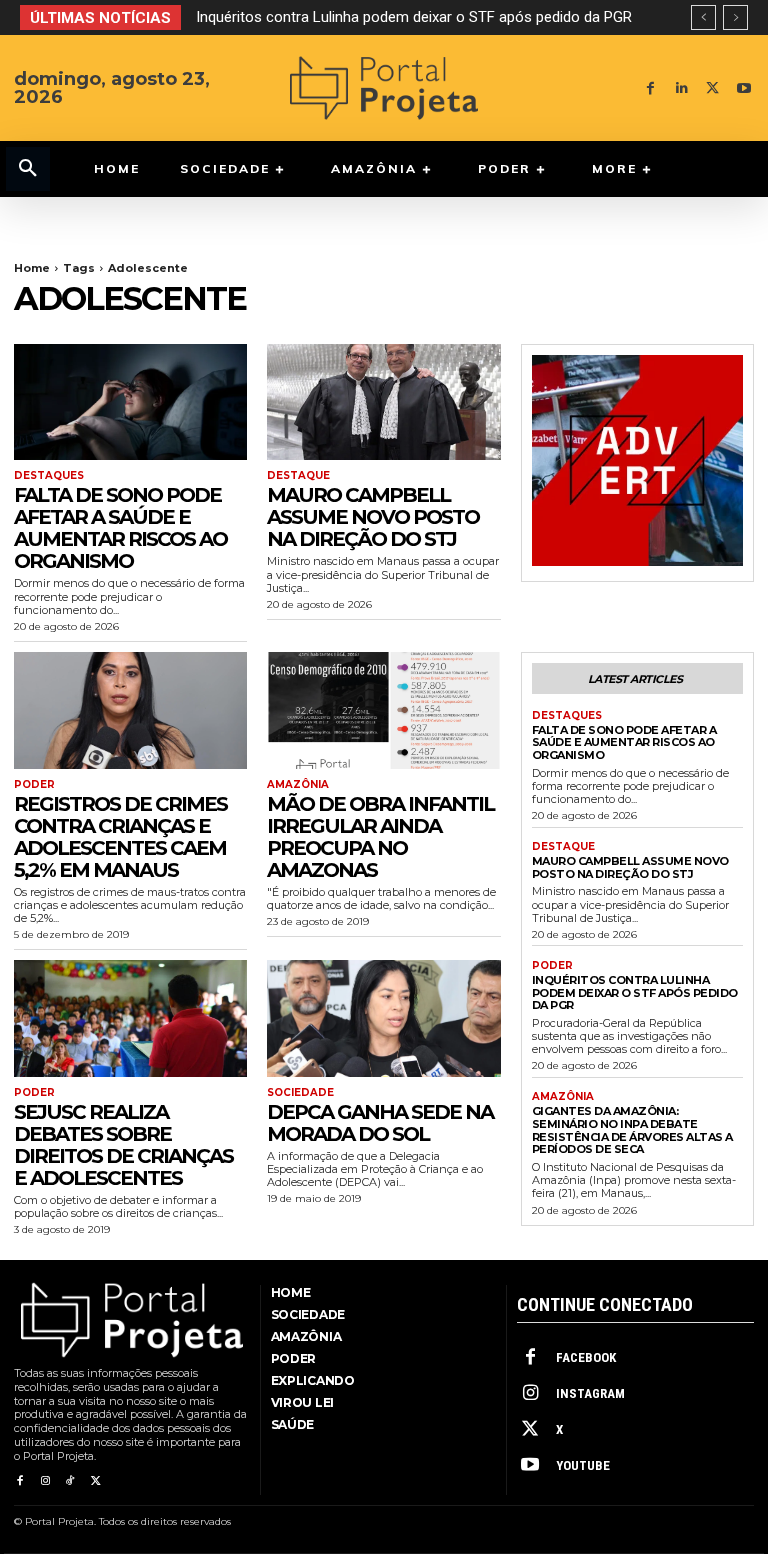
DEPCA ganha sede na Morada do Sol (380, 1123)
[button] (28, 169)
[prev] (703, 17)
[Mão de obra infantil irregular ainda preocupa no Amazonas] (383, 710)
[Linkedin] (681, 88)
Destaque (298, 476)
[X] (712, 88)
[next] (735, 17)
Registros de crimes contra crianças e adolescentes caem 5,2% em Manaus (120, 837)
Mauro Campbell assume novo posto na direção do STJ (373, 517)
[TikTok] (70, 1481)
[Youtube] (743, 88)
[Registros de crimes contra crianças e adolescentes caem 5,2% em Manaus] (130, 710)
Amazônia (298, 785)
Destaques (49, 476)
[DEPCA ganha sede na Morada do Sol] (383, 1018)
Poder (34, 785)
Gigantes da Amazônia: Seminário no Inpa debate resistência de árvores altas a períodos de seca (632, 1130)
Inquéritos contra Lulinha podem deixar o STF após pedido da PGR (414, 17)
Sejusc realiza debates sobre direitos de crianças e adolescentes (123, 1145)
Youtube (583, 1465)
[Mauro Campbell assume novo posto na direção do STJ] (383, 402)
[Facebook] (650, 88)
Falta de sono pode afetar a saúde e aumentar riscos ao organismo (120, 528)
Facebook (586, 1357)
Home (32, 268)
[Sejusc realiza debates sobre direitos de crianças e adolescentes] (130, 1018)
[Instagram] (44, 1481)
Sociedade (300, 1093)
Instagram (590, 1393)
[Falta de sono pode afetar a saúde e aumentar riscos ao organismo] (130, 402)
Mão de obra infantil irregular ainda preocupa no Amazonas (380, 837)
